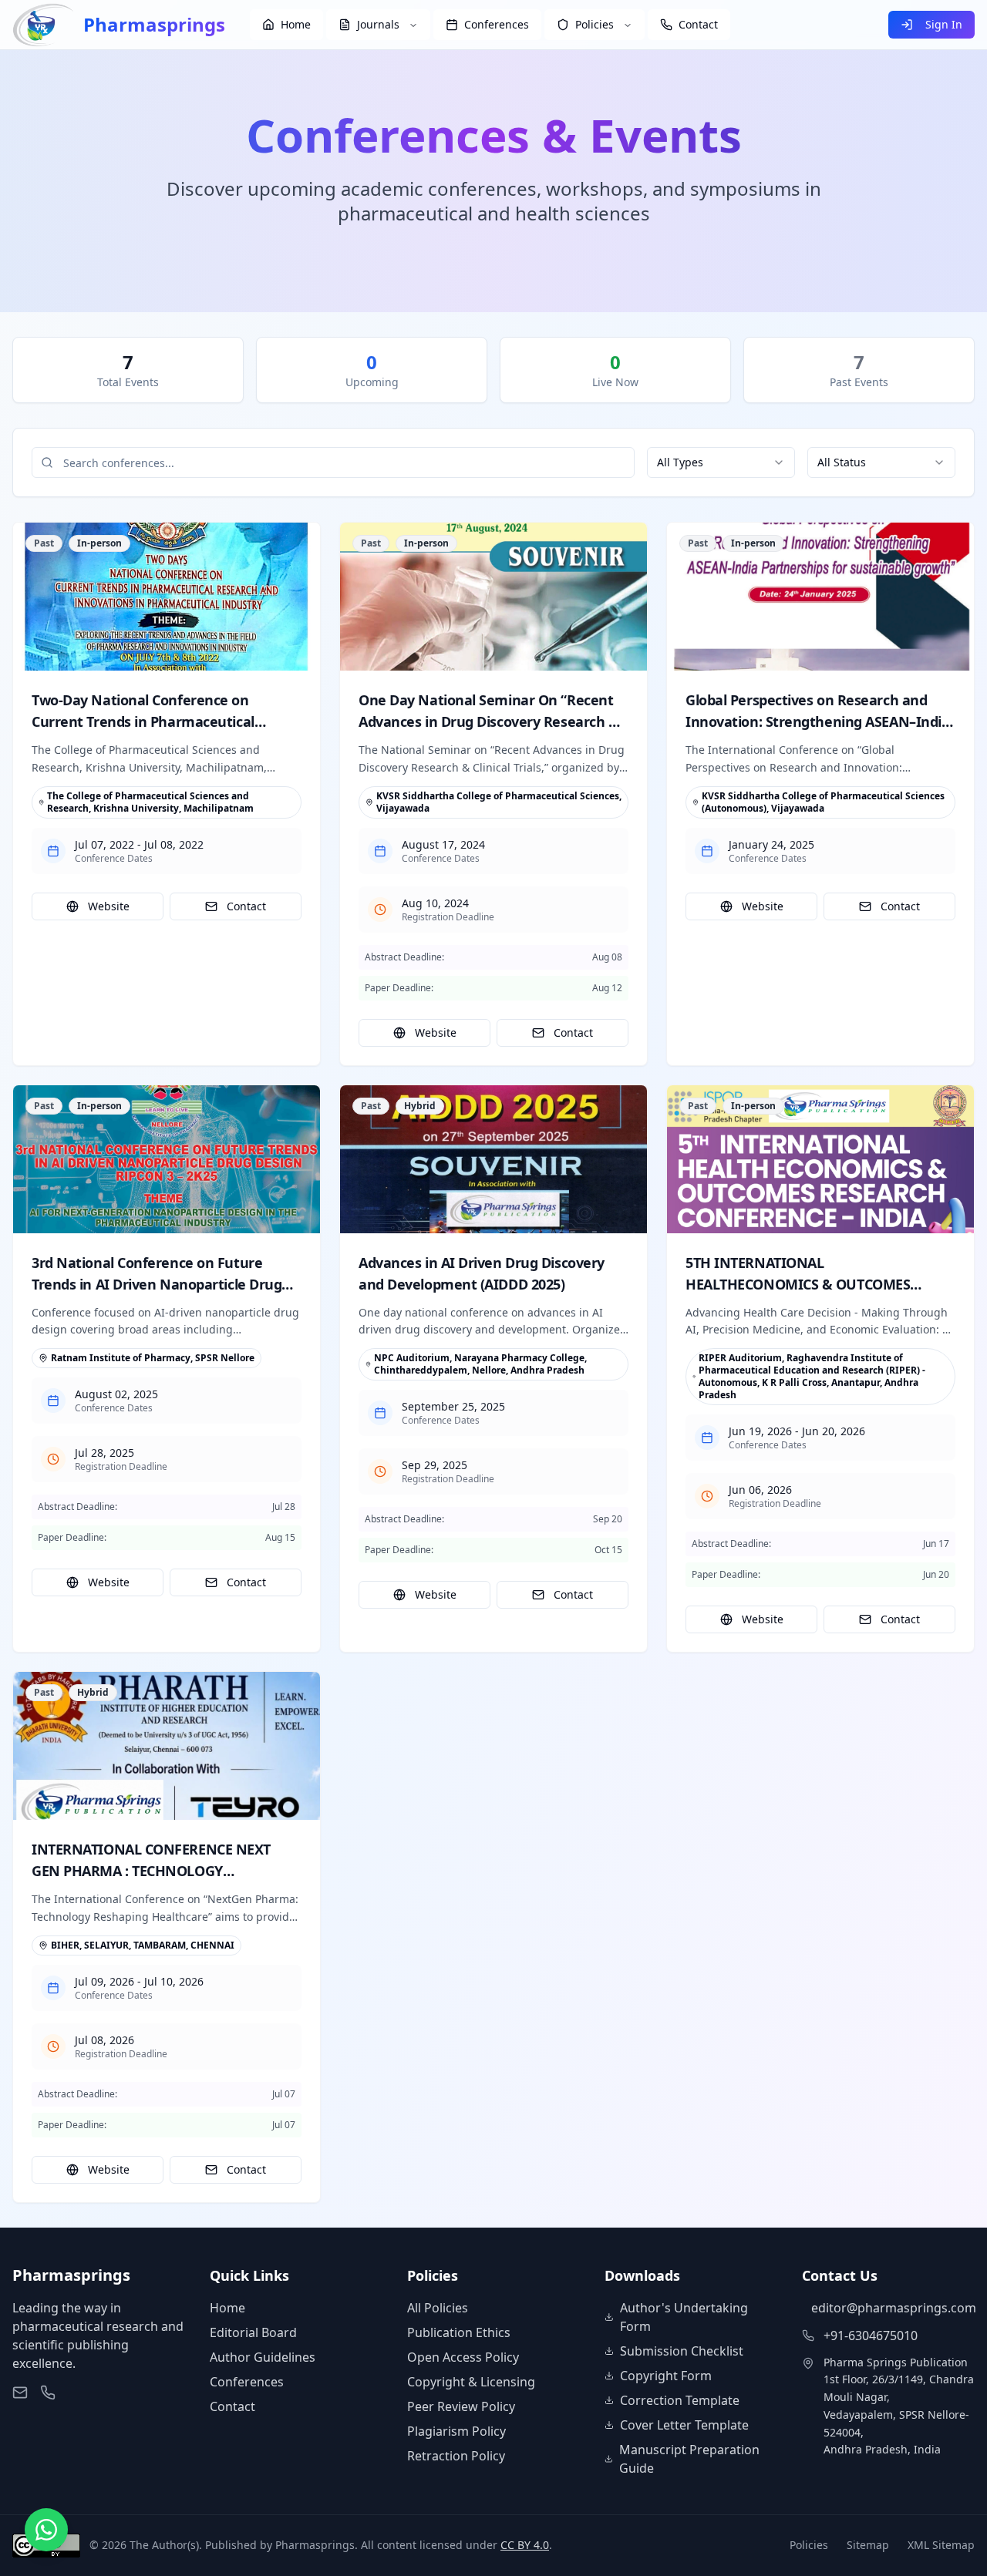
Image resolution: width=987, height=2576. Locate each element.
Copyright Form (666, 2376)
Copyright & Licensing (471, 2382)
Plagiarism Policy (456, 2431)
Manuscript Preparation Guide (689, 2459)
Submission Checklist (682, 2351)
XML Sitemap (941, 2545)
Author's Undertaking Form (684, 2317)
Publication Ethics (459, 2332)
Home (227, 2308)
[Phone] (48, 2393)
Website (109, 906)
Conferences (247, 2382)
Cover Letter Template (684, 2425)
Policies (595, 24)
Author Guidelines (263, 2357)
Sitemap (868, 2545)
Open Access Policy (463, 2357)
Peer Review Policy (461, 2406)
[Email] (20, 2393)
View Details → (167, 596)
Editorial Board (253, 2332)
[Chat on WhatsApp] (46, 2530)
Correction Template (680, 2400)
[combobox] (721, 462)
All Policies (438, 2308)
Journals (378, 24)
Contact (246, 906)
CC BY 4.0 (525, 2545)
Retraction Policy (456, 2456)
